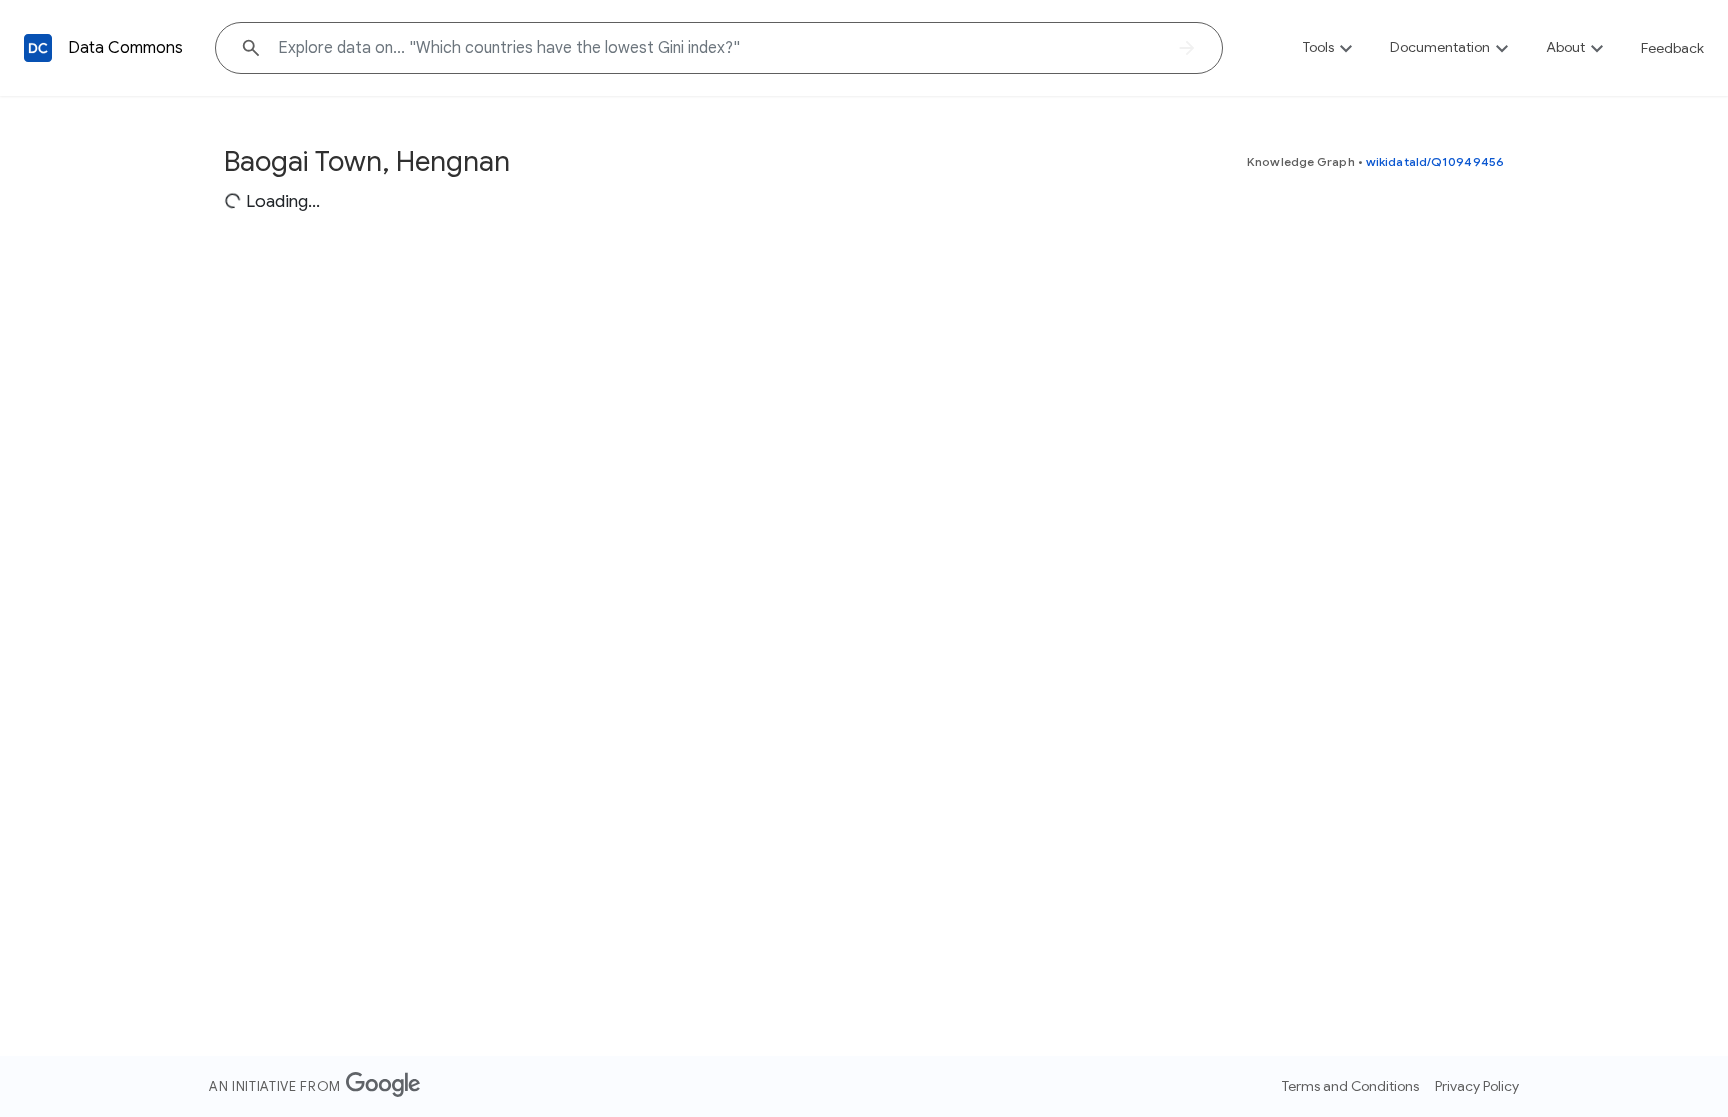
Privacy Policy (1477, 1086)
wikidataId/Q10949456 (1435, 161)
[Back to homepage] (38, 48)
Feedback (1672, 48)
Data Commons (125, 48)
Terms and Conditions (1350, 1086)
